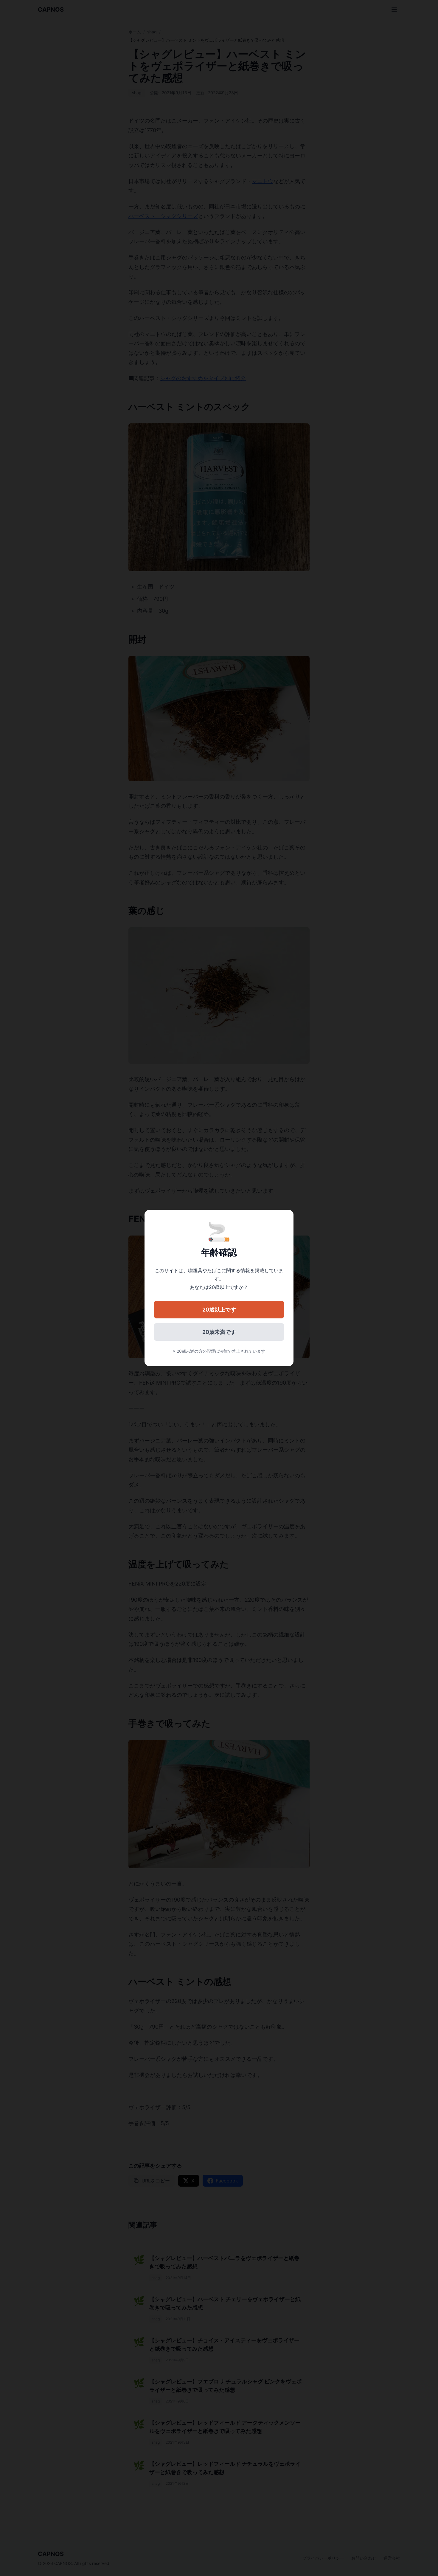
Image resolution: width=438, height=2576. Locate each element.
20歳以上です (219, 1310)
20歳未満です (219, 1332)
